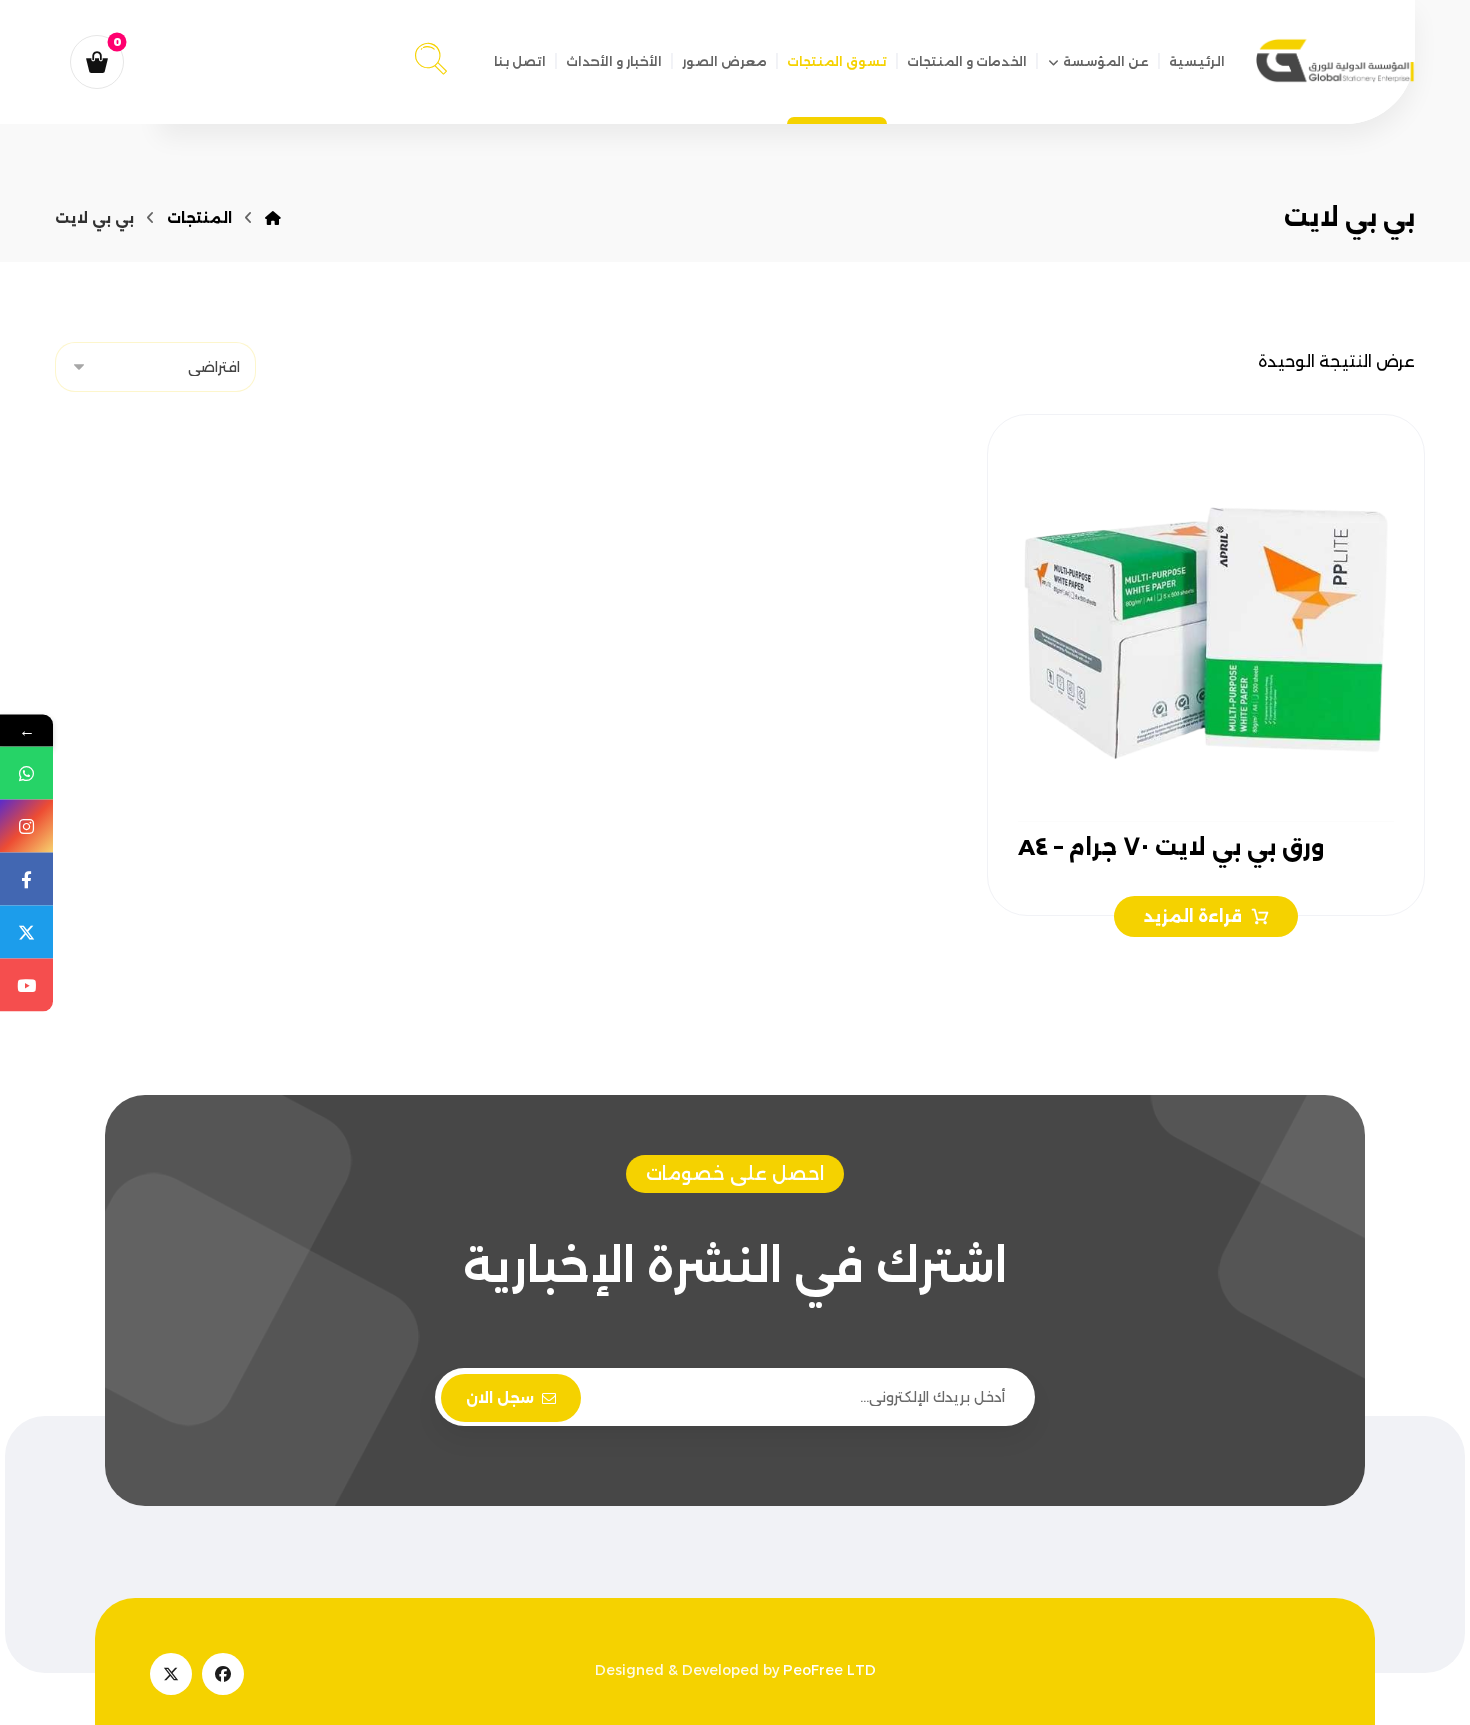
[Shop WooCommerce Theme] (1335, 60)
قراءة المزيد (1193, 916)
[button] (431, 55)
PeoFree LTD (829, 1670)
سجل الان (500, 1398)
